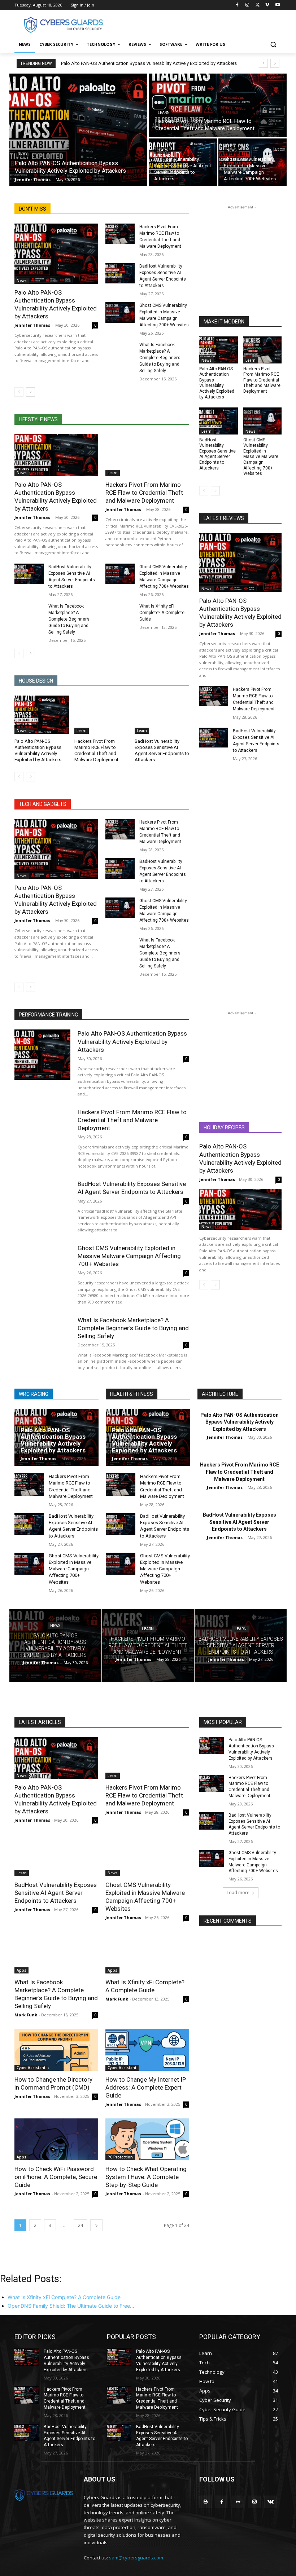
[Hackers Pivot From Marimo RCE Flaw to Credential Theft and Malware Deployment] (218, 105)
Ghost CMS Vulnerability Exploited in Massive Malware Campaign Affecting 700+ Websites (261, 457)
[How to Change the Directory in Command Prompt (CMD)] (56, 2050)
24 (80, 2225)
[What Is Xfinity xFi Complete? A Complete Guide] (120, 613)
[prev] (263, 63)
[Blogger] (206, 2502)
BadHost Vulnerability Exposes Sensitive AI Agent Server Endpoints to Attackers (217, 454)
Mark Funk (26, 2015)
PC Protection (120, 2157)
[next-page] (31, 392)
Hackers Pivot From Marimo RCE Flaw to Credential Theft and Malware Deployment (144, 493)
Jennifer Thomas (32, 325)
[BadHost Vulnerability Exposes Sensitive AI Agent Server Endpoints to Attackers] (183, 162)
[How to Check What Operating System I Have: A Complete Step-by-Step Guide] (147, 2139)
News (22, 153)
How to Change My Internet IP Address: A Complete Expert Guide (146, 2087)
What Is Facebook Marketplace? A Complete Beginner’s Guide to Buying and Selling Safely (160, 358)
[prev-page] (19, 392)
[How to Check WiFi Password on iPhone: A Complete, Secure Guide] (56, 2139)
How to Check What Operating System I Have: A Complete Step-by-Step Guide (146, 2177)
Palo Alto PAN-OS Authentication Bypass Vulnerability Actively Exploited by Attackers (149, 63)
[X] (258, 5)
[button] (273, 45)
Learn (164, 113)
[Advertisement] (197, 24)
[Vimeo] (267, 5)
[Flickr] (238, 2502)
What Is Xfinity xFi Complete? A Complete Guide (162, 613)
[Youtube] (277, 5)
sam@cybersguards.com (136, 2558)
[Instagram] (247, 5)
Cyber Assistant (31, 2068)
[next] (275, 63)
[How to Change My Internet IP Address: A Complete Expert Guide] (147, 2050)
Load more (238, 1893)
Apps (21, 1970)
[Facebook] (237, 5)
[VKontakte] (271, 2502)
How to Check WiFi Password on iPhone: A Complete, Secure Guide (56, 2177)
